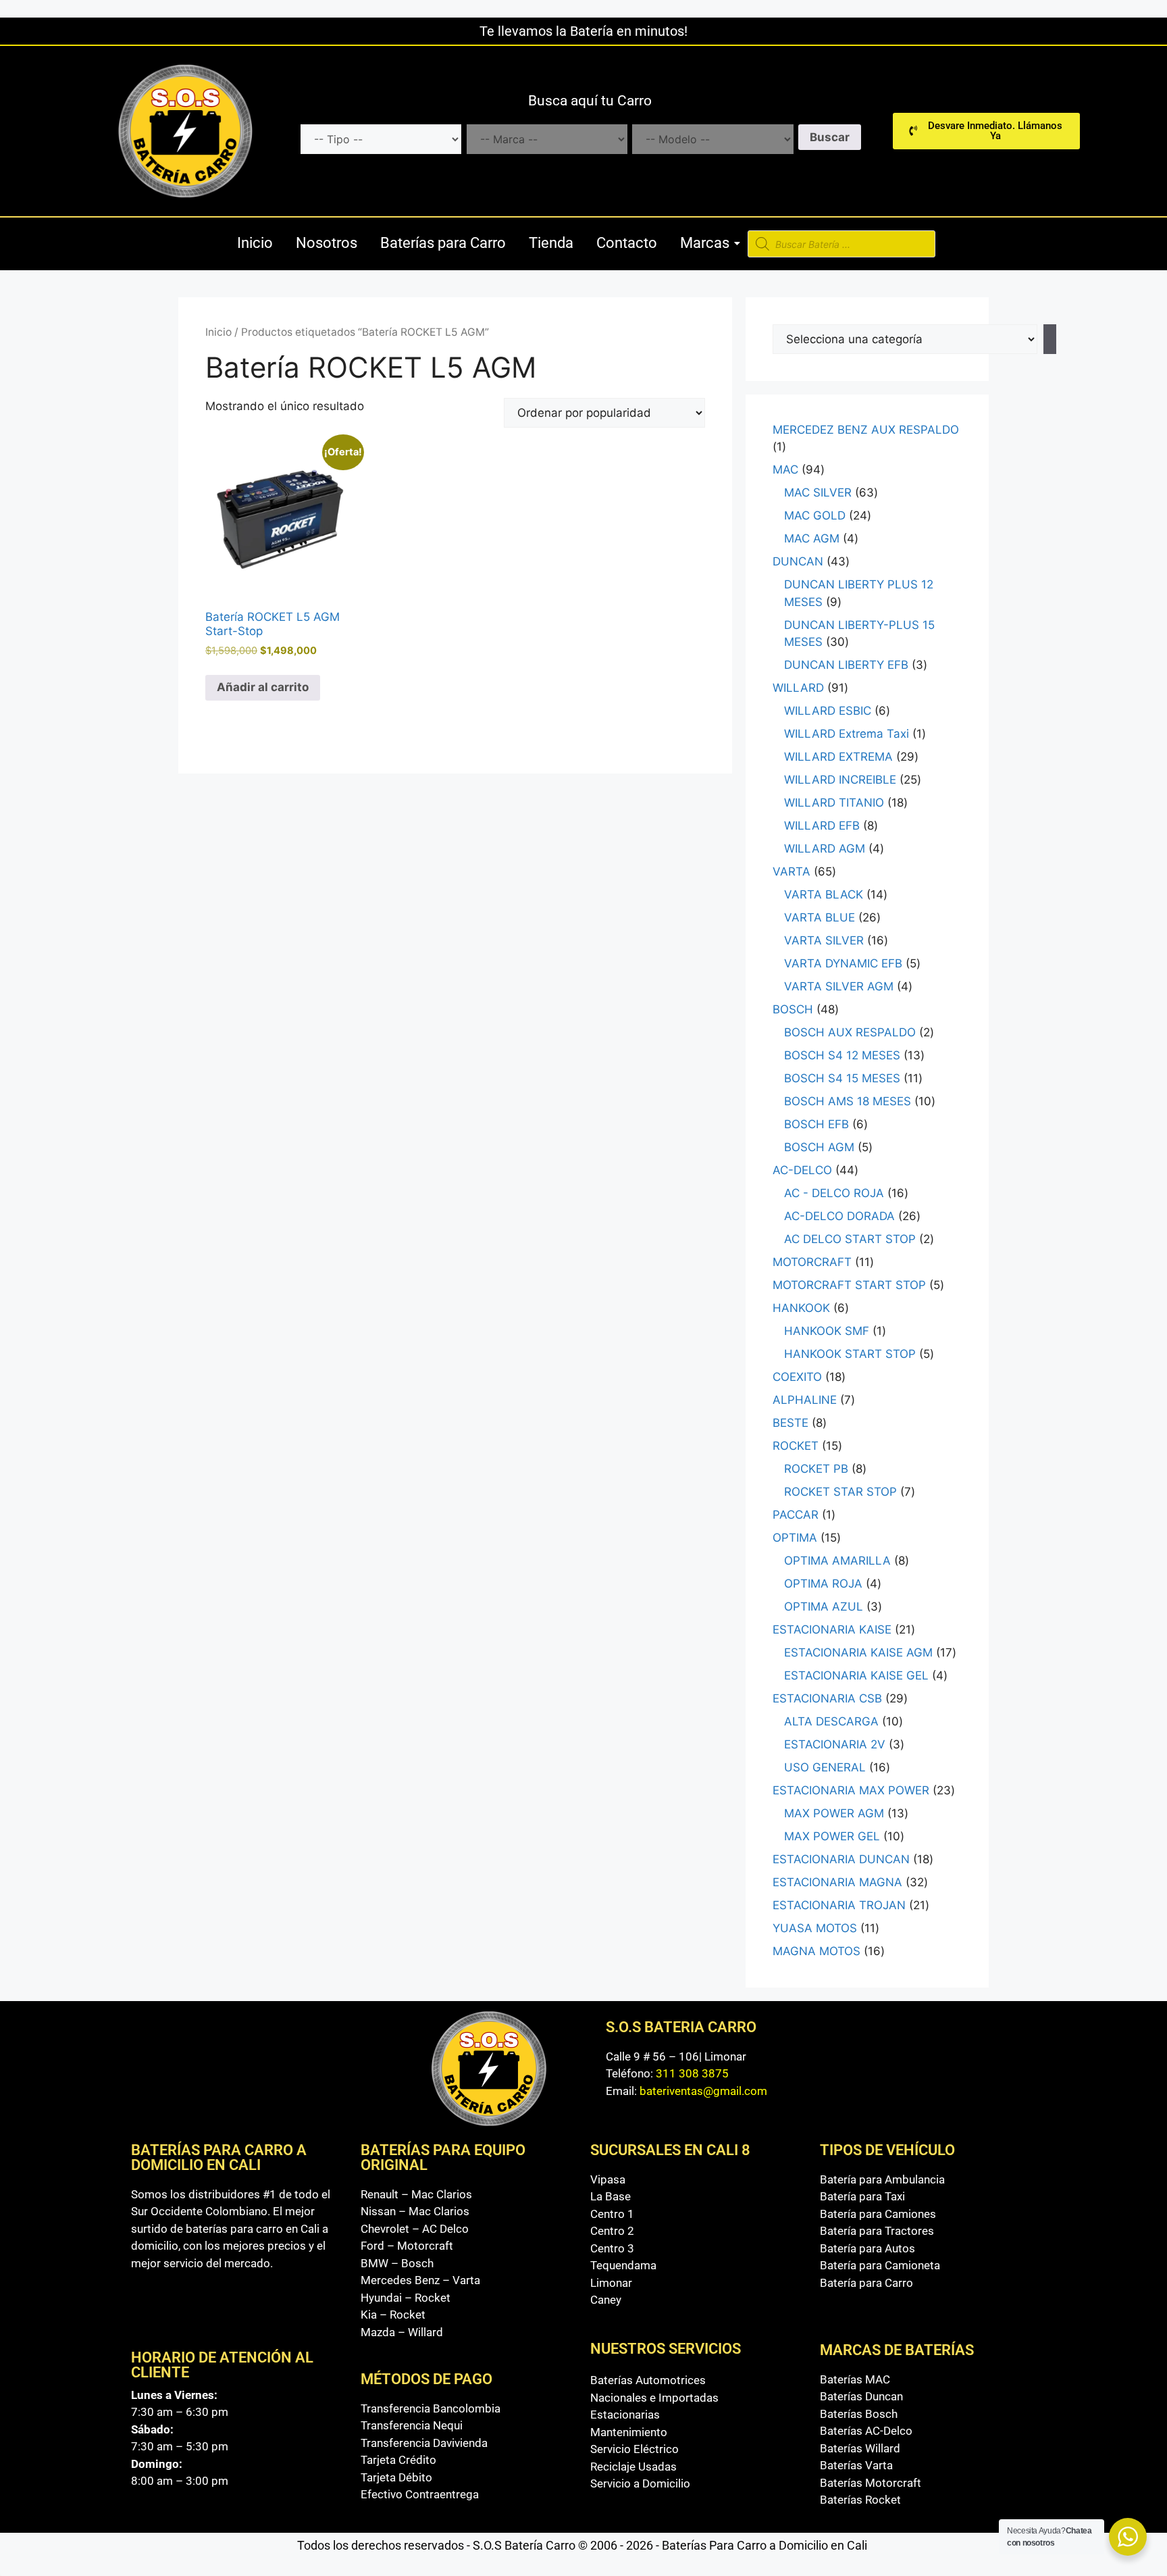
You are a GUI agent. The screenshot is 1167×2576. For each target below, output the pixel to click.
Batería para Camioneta (880, 2265)
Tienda (551, 243)
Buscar (830, 137)
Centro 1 (612, 2214)
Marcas (705, 243)
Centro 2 (612, 2231)
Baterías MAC (855, 2379)
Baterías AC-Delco (866, 2431)
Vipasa (608, 2179)
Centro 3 (612, 2248)
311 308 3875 (692, 2073)
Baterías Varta (856, 2465)
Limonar (611, 2283)
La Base (611, 2196)
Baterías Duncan (861, 2396)
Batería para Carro (866, 2283)
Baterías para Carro (443, 243)
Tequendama (623, 2265)
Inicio (255, 243)
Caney (606, 2300)
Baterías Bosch (859, 2414)
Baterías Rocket (860, 2500)
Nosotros (327, 243)
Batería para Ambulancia (882, 2179)
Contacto (627, 243)
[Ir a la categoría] (1050, 339)
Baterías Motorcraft (871, 2483)
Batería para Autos (867, 2248)
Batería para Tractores (877, 2231)
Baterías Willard (860, 2448)
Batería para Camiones (878, 2214)
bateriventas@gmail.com (703, 2091)
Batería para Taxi (862, 2196)
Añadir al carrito (263, 687)
